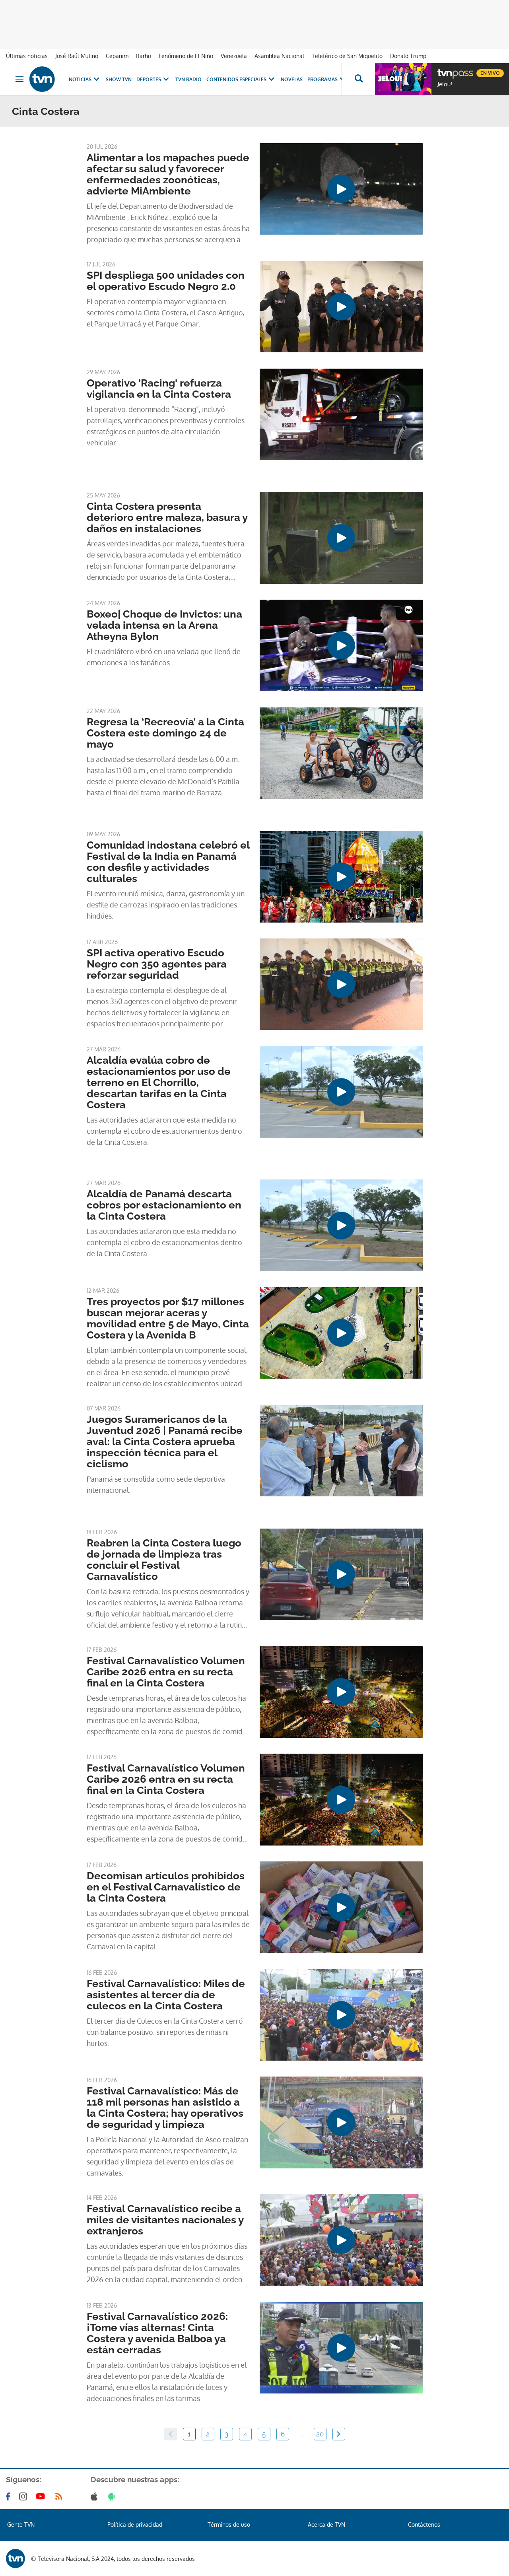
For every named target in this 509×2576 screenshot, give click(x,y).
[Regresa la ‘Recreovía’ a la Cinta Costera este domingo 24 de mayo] (341, 753)
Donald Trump (408, 56)
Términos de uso (229, 2525)
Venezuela (234, 56)
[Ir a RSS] (60, 2496)
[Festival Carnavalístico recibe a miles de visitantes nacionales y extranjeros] (341, 2240)
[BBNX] (16, 2559)
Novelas (292, 79)
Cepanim (117, 56)
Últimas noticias (27, 56)
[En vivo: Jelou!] (403, 79)
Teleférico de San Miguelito (347, 56)
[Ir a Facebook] (10, 2496)
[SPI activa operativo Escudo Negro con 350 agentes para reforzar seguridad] (341, 984)
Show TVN (119, 79)
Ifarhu (144, 56)
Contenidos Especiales (236, 79)
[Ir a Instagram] (25, 2496)
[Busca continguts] (358, 79)
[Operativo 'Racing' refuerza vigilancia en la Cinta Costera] (341, 414)
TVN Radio (188, 79)
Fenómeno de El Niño (186, 56)
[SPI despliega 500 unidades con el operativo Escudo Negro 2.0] (341, 307)
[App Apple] (96, 2496)
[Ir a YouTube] (42, 2496)
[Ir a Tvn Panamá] (42, 79)
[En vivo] (444, 70)
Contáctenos (424, 2525)
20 (320, 2434)
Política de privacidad (135, 2525)
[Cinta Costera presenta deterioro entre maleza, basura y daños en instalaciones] (341, 538)
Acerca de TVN (326, 2525)
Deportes (149, 79)
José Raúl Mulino (77, 56)
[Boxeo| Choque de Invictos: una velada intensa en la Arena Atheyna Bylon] (341, 645)
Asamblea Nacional (279, 56)
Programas (322, 79)
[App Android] (113, 2496)
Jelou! (445, 84)
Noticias (80, 79)
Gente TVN (21, 2525)
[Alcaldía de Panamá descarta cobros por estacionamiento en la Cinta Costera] (341, 1225)
